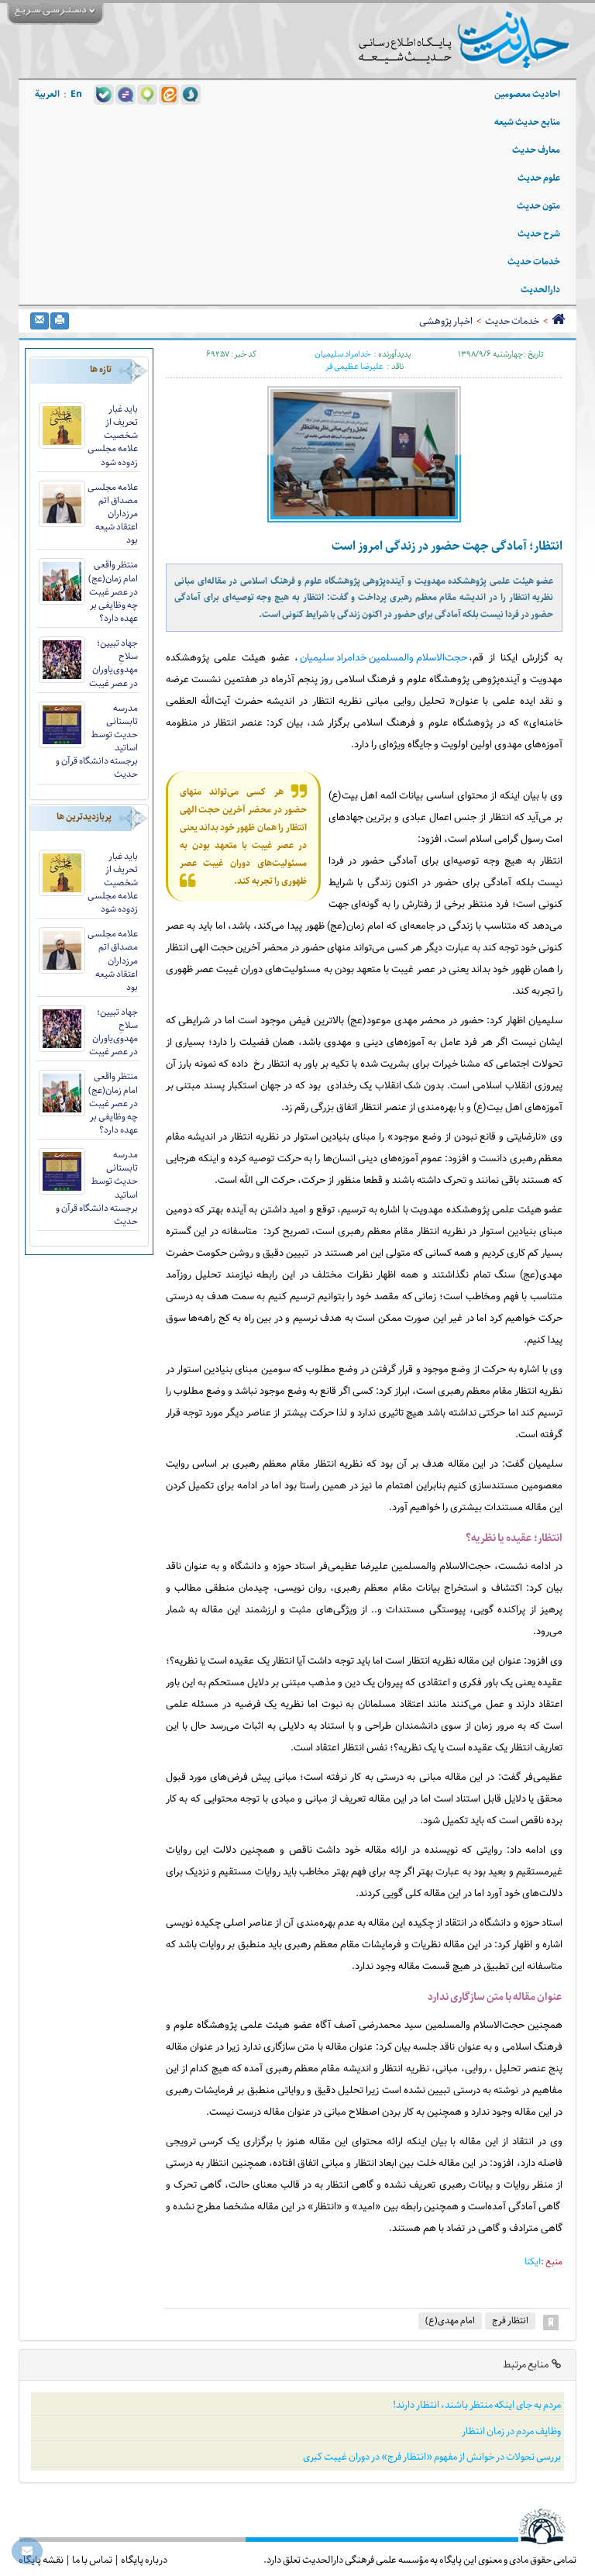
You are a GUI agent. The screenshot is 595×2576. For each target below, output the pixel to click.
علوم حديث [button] (539, 178)
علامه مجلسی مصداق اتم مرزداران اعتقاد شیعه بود (113, 514)
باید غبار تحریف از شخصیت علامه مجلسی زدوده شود (113, 436)
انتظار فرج (510, 2321)
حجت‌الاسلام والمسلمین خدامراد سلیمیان (383, 658)
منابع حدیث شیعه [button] (527, 122)
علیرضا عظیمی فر (354, 367)
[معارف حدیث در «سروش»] (191, 94)
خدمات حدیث (512, 321)
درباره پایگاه (144, 2560)
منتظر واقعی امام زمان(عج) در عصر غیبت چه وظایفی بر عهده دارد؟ (113, 591)
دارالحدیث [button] (540, 290)
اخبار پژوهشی (446, 321)
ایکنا (533, 2262)
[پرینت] (60, 321)
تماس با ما (92, 2560)
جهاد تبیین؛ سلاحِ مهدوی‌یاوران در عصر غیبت (113, 663)
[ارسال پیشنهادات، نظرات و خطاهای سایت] (27, 2551)
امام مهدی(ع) (450, 2321)
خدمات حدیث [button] (534, 262)
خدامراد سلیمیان (342, 354)
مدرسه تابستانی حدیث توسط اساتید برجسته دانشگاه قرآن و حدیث (97, 741)
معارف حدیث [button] (536, 150)
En (76, 94)
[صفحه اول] (558, 321)
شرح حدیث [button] (539, 234)
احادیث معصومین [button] (527, 94)
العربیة (47, 94)
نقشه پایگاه (41, 2560)
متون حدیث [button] (538, 206)
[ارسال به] (40, 321)
